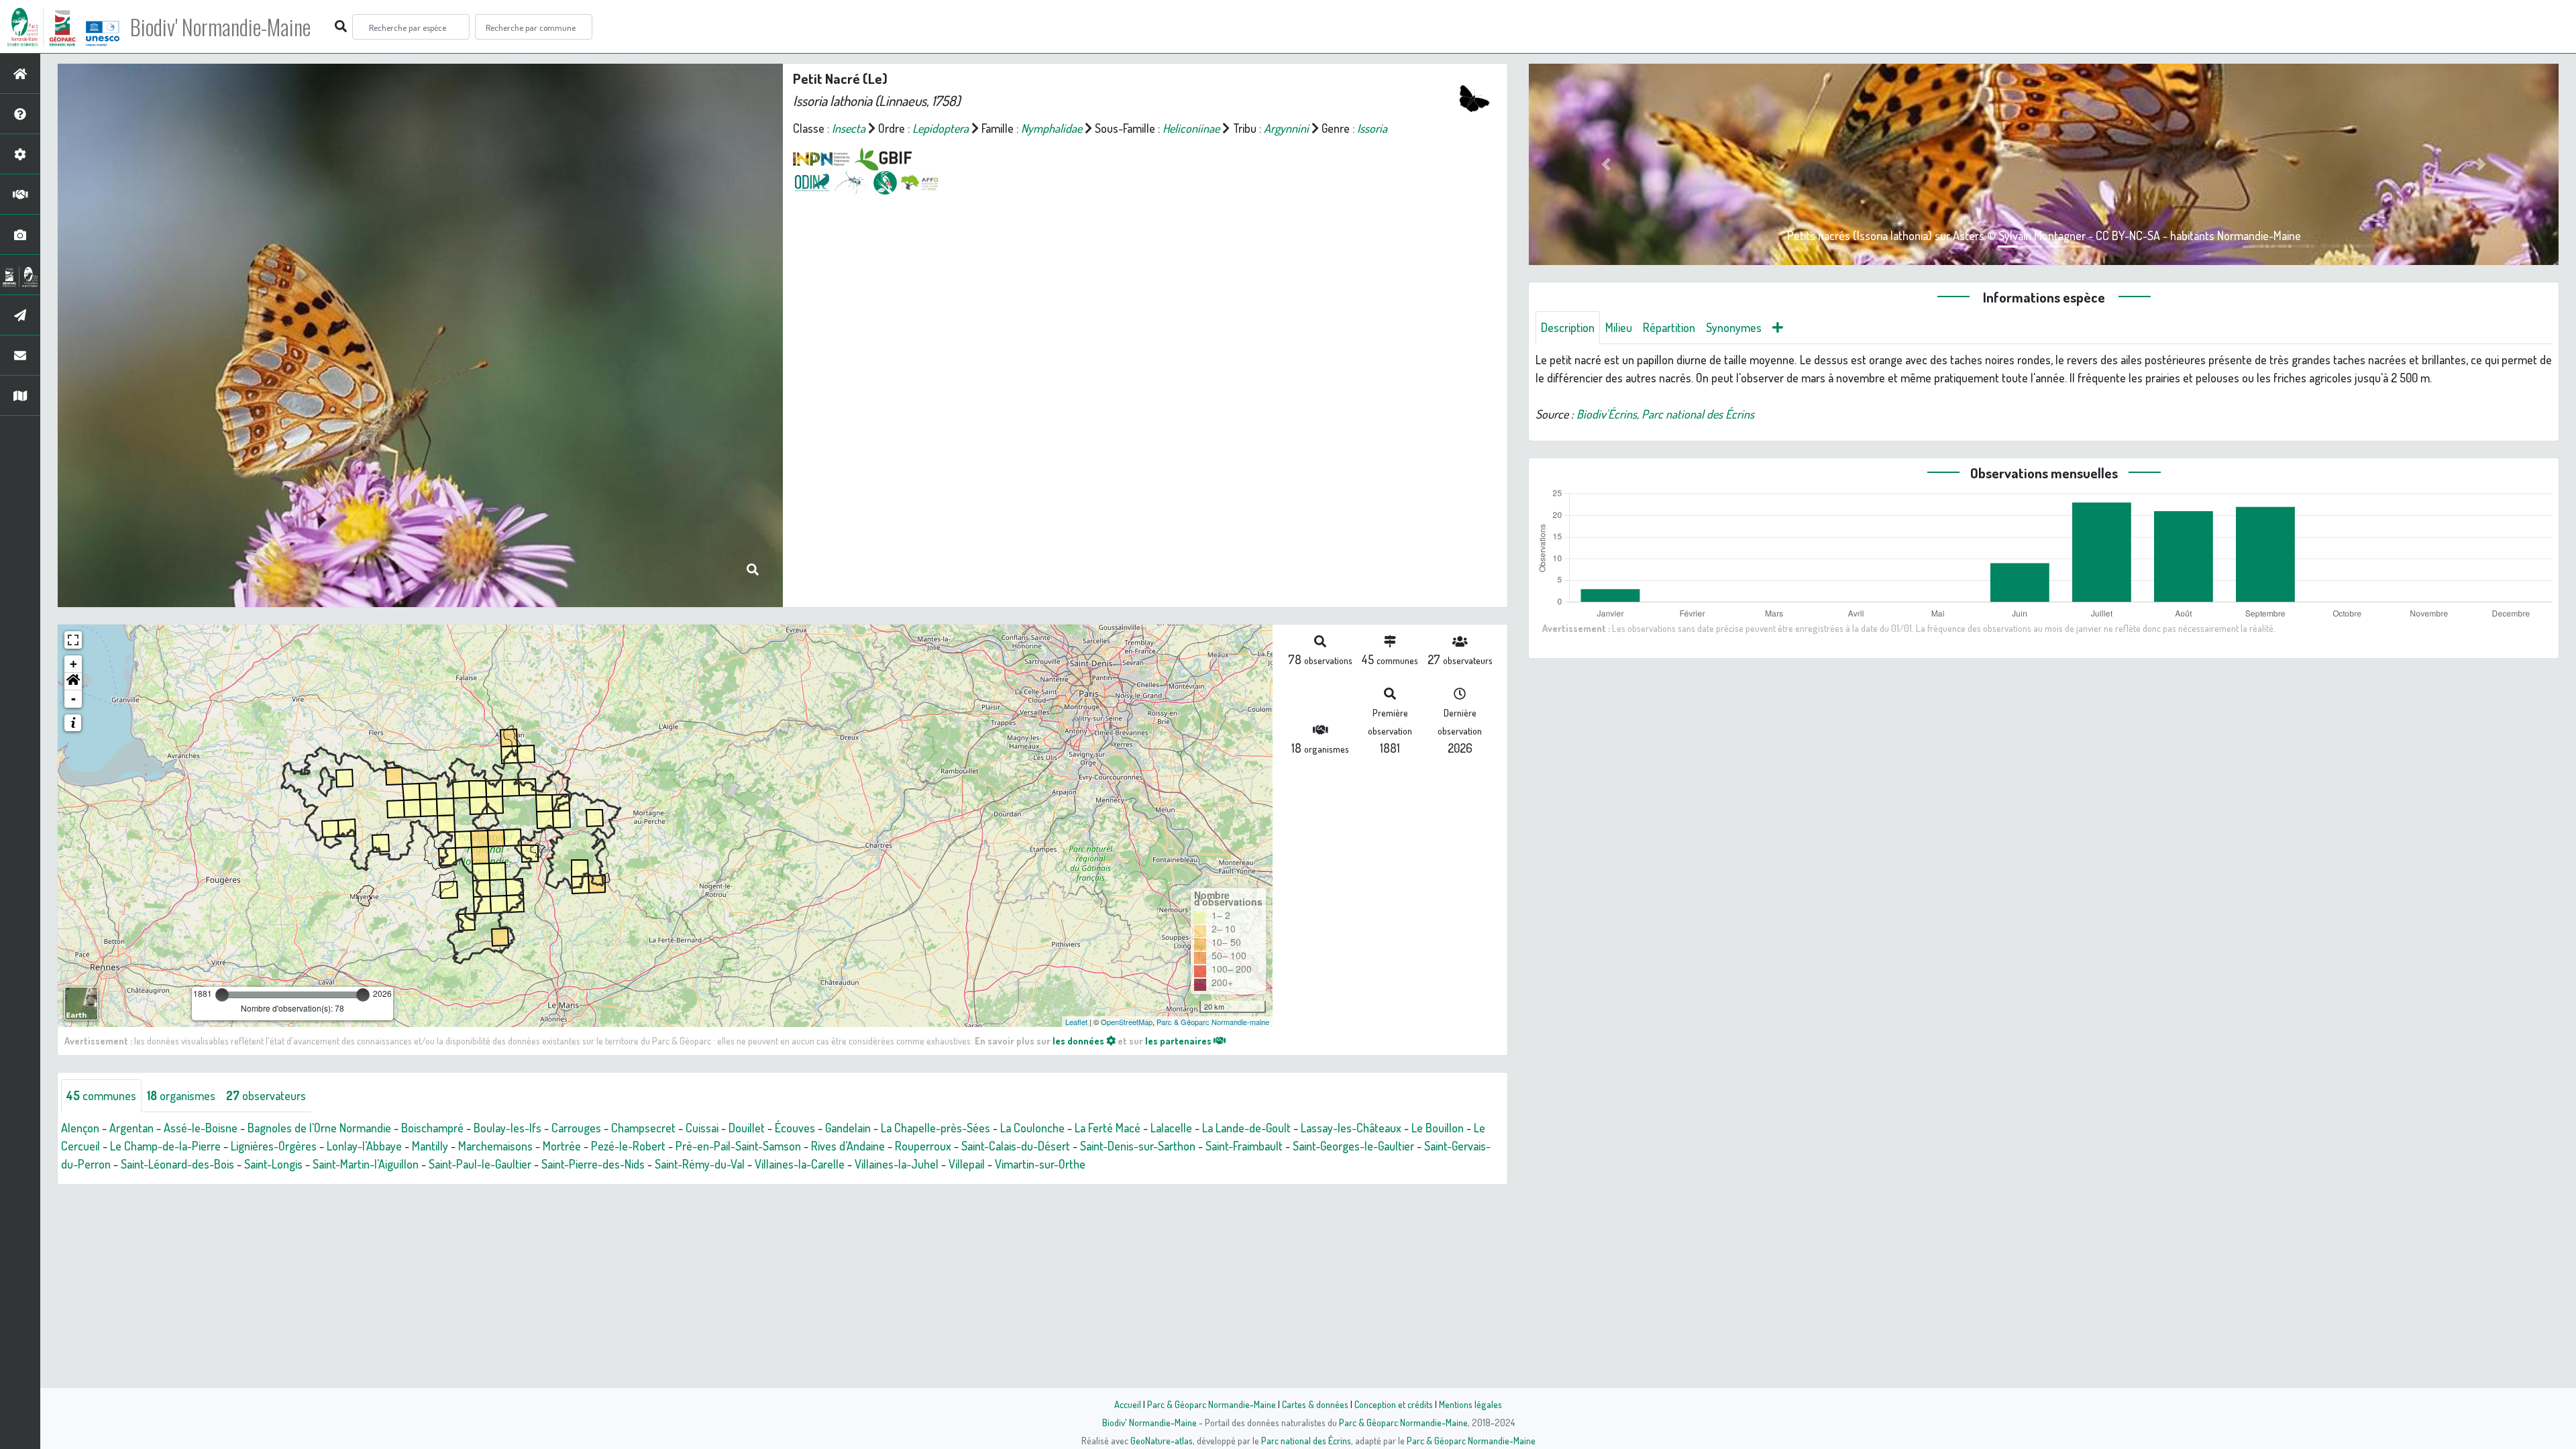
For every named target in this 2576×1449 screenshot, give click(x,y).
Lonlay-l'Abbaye (364, 1146)
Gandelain (848, 1128)
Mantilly (430, 1146)
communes (101, 1095)
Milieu (1619, 327)
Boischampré (432, 1128)
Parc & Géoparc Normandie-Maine (1212, 1404)
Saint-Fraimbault (1244, 1146)
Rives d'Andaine (848, 1146)
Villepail (967, 1164)
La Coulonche (1032, 1128)
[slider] (222, 995)
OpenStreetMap (1127, 1022)
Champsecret (643, 1128)
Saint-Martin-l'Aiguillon (366, 1164)
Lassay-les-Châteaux (1351, 1128)
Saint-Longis (273, 1164)
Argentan (131, 1128)
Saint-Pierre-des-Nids (593, 1164)
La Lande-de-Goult (1246, 1128)
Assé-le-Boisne (201, 1128)
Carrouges (576, 1128)
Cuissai (702, 1128)
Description (1568, 327)
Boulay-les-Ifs (507, 1128)
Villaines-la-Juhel (897, 1164)
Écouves (795, 1128)
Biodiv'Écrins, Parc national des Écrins (1665, 414)
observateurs (266, 1095)
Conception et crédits (1394, 1404)
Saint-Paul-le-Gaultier (480, 1164)
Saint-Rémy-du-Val (700, 1164)
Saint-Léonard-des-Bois (177, 1164)
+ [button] (73, 664)
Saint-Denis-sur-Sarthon (1138, 1146)
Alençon (80, 1128)
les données (1079, 1040)
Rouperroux (923, 1146)
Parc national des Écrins (1306, 1440)
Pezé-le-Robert (628, 1146)
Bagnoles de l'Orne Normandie (319, 1128)
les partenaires (1179, 1040)
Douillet (747, 1128)
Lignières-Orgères (274, 1146)
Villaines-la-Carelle (800, 1164)
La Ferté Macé (1108, 1128)
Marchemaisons (495, 1146)
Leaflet (1076, 1022)
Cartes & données (1315, 1404)
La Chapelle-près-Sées (935, 1128)
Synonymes (1734, 327)
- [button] (73, 699)
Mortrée (562, 1146)
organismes (181, 1095)
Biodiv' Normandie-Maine (220, 27)
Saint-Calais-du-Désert (1016, 1146)
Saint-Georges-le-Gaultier (1353, 1146)
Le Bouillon (1438, 1128)
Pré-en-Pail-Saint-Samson (738, 1146)
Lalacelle (1171, 1128)
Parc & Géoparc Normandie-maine (1213, 1022)
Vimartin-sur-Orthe (1040, 1164)
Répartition (1669, 327)
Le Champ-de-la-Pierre (165, 1146)
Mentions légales (1470, 1404)
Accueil (1128, 1404)
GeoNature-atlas (1162, 1440)
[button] (73, 682)
